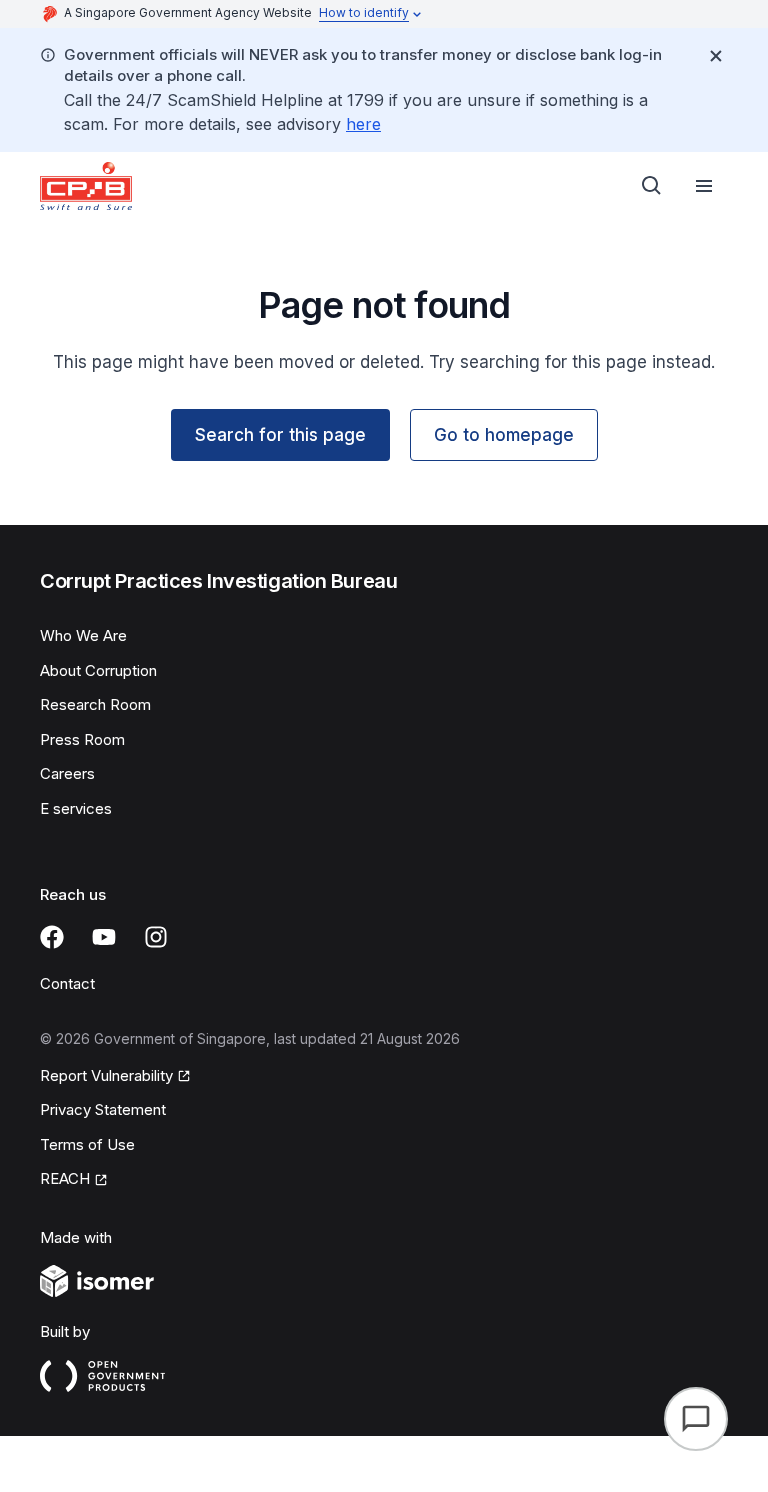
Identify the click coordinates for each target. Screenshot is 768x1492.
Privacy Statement (103, 1109)
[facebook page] (52, 937)
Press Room (82, 739)
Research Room (95, 704)
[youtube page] (104, 937)
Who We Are (83, 635)
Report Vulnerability (106, 1075)
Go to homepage (504, 435)
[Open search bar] (652, 186)
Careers (67, 773)
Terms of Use (87, 1144)
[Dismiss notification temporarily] (716, 56)
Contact (67, 983)
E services (76, 808)
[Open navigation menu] (704, 186)
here (363, 124)
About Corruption (98, 670)
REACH (65, 1178)
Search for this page (280, 435)
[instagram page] (156, 937)
